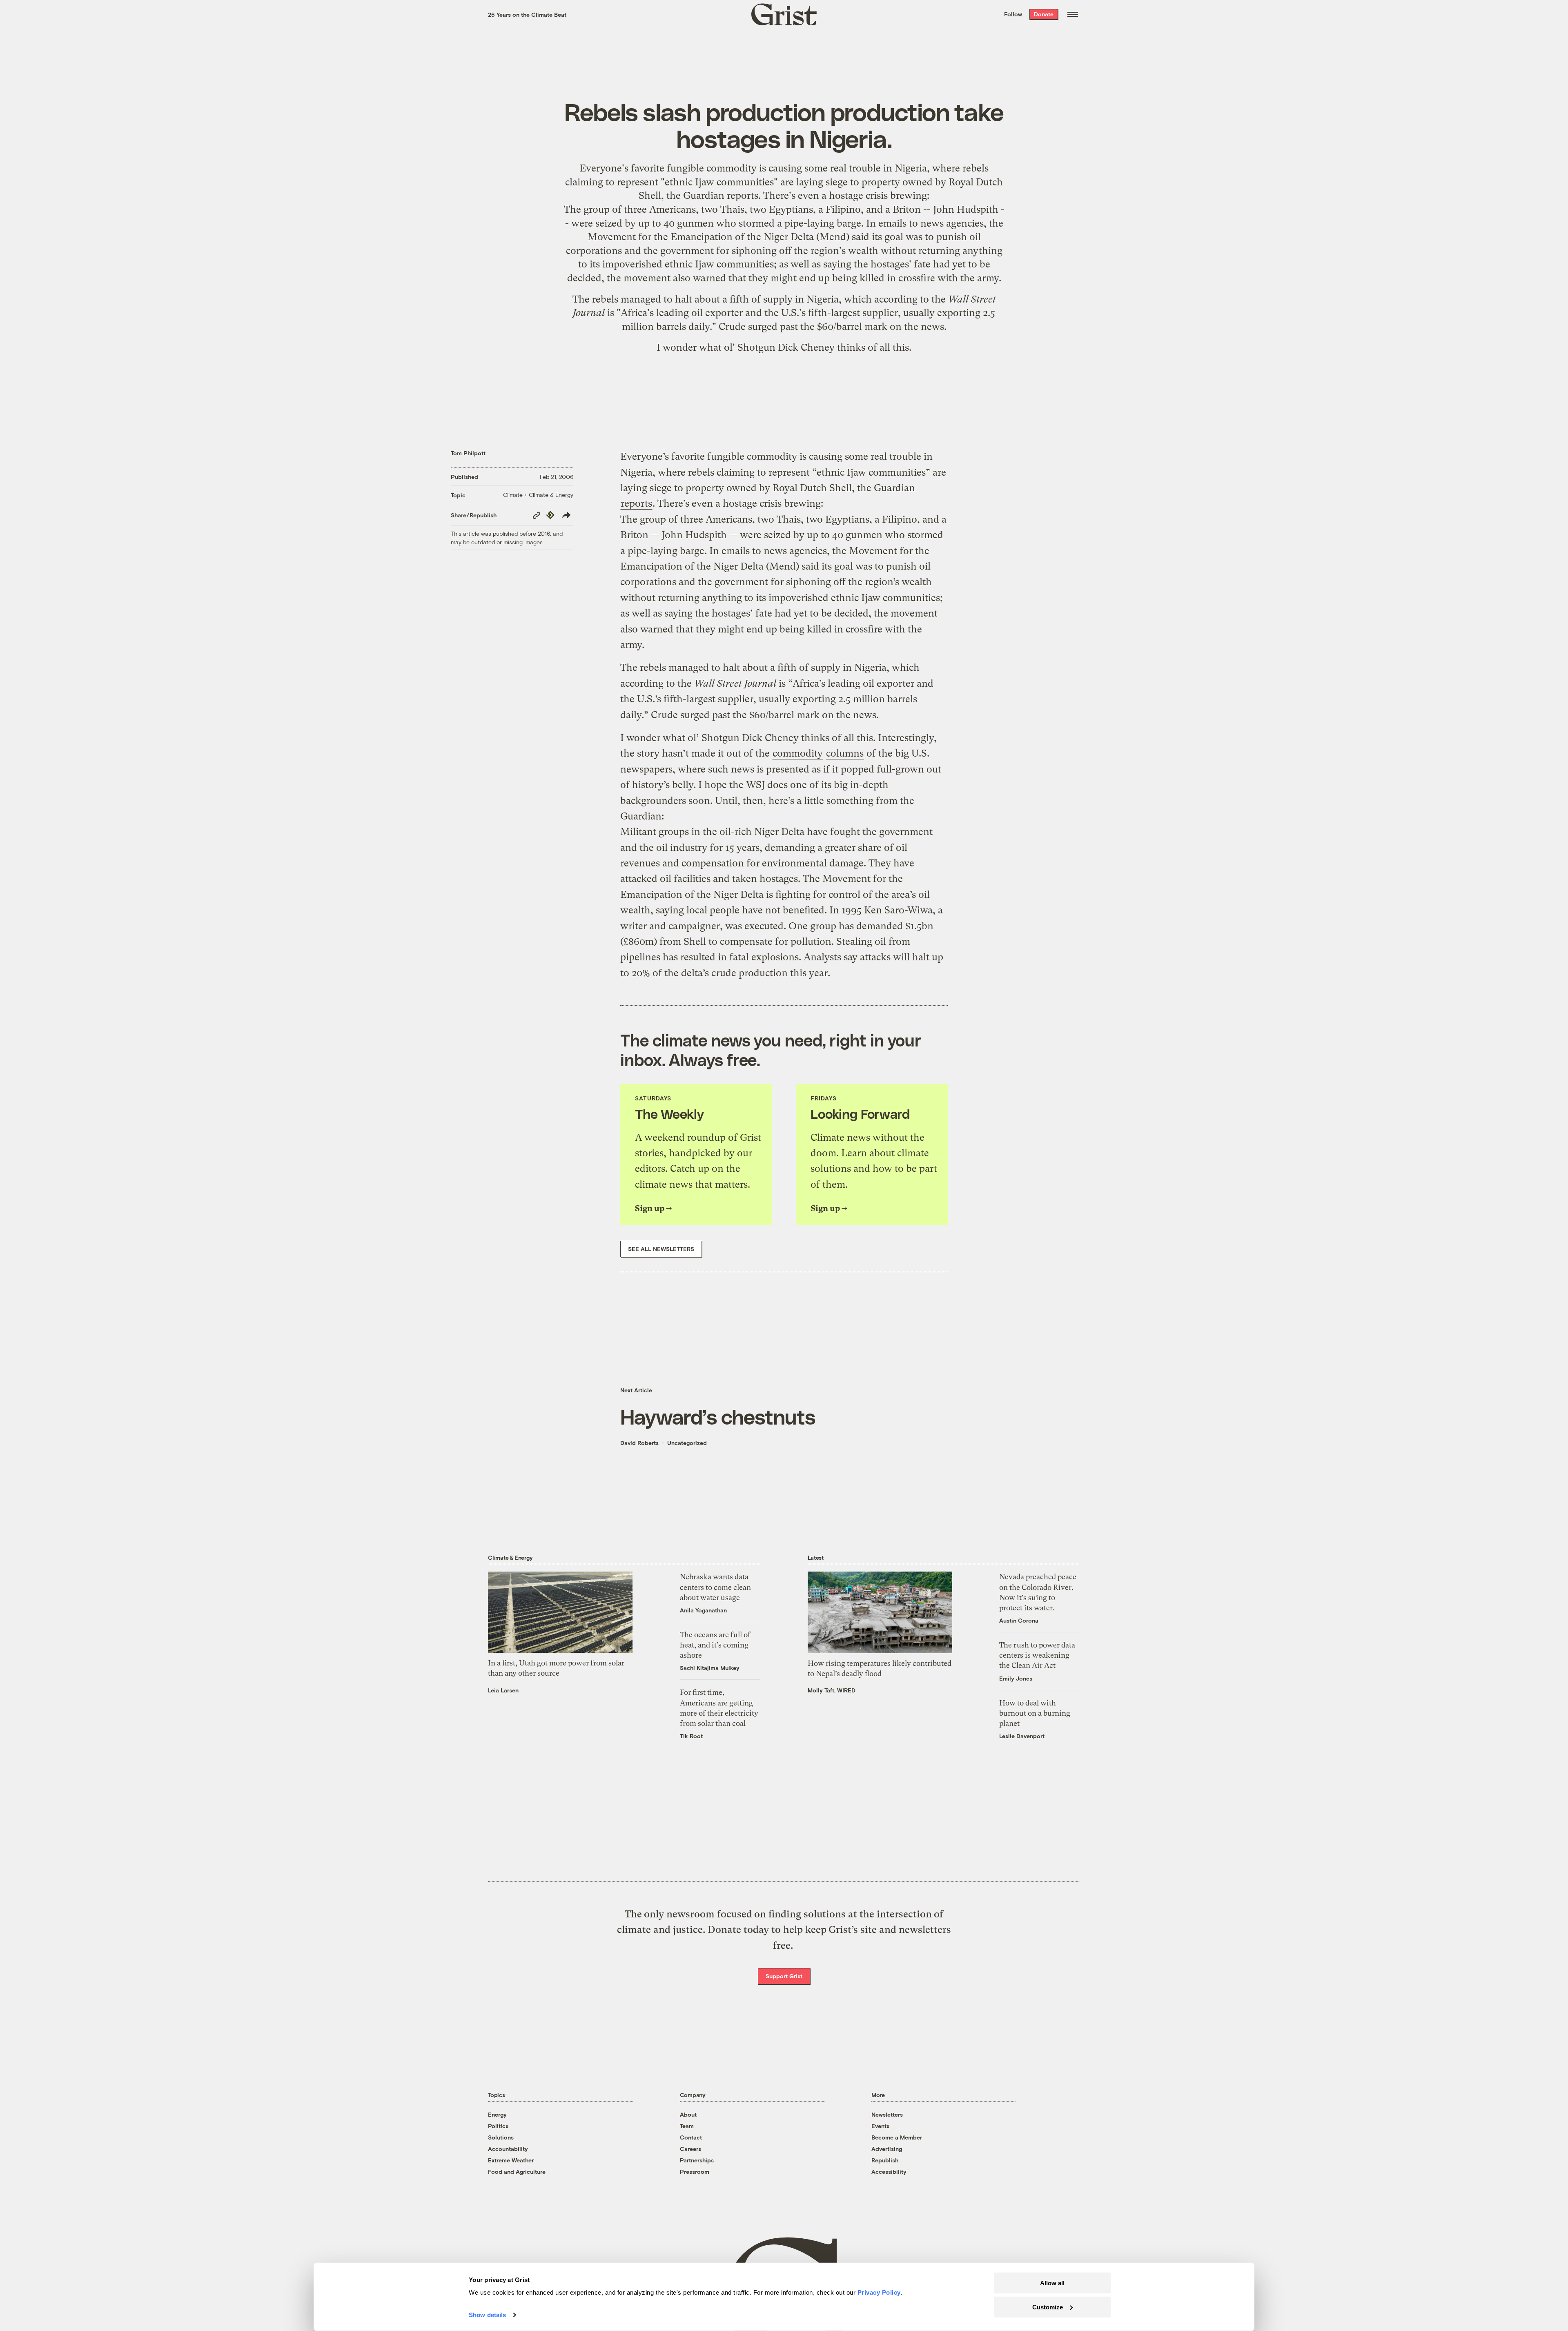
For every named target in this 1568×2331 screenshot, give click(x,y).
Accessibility (889, 2172)
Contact (691, 2137)
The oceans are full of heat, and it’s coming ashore (715, 1645)
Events (880, 2126)
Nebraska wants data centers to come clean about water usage (715, 1587)
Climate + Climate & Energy (538, 495)
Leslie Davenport (1022, 1736)
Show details (487, 2315)
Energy (497, 2114)
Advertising (887, 2149)
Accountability (508, 2149)
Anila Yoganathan (703, 1610)
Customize (1048, 2307)
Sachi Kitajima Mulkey (710, 1668)
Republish (885, 2160)
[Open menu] (1073, 14)
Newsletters (887, 2114)
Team (687, 2126)
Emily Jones (1016, 1678)
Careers (690, 2149)
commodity (798, 753)
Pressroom (695, 2172)
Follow (1013, 14)
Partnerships (697, 2160)
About (688, 2114)
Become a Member (897, 2137)
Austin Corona (1019, 1620)
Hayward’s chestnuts (718, 1416)
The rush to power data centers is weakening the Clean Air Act (1037, 1655)
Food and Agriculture (517, 2172)
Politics (498, 2126)
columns (845, 753)
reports (743, 196)
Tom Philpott (468, 453)
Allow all (1052, 2283)
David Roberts (639, 1443)
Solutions (501, 2137)
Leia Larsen (503, 1690)
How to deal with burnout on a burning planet (1035, 1713)
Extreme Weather (511, 2160)
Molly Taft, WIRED (832, 1690)
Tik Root (691, 1736)
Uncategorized (687, 1443)
